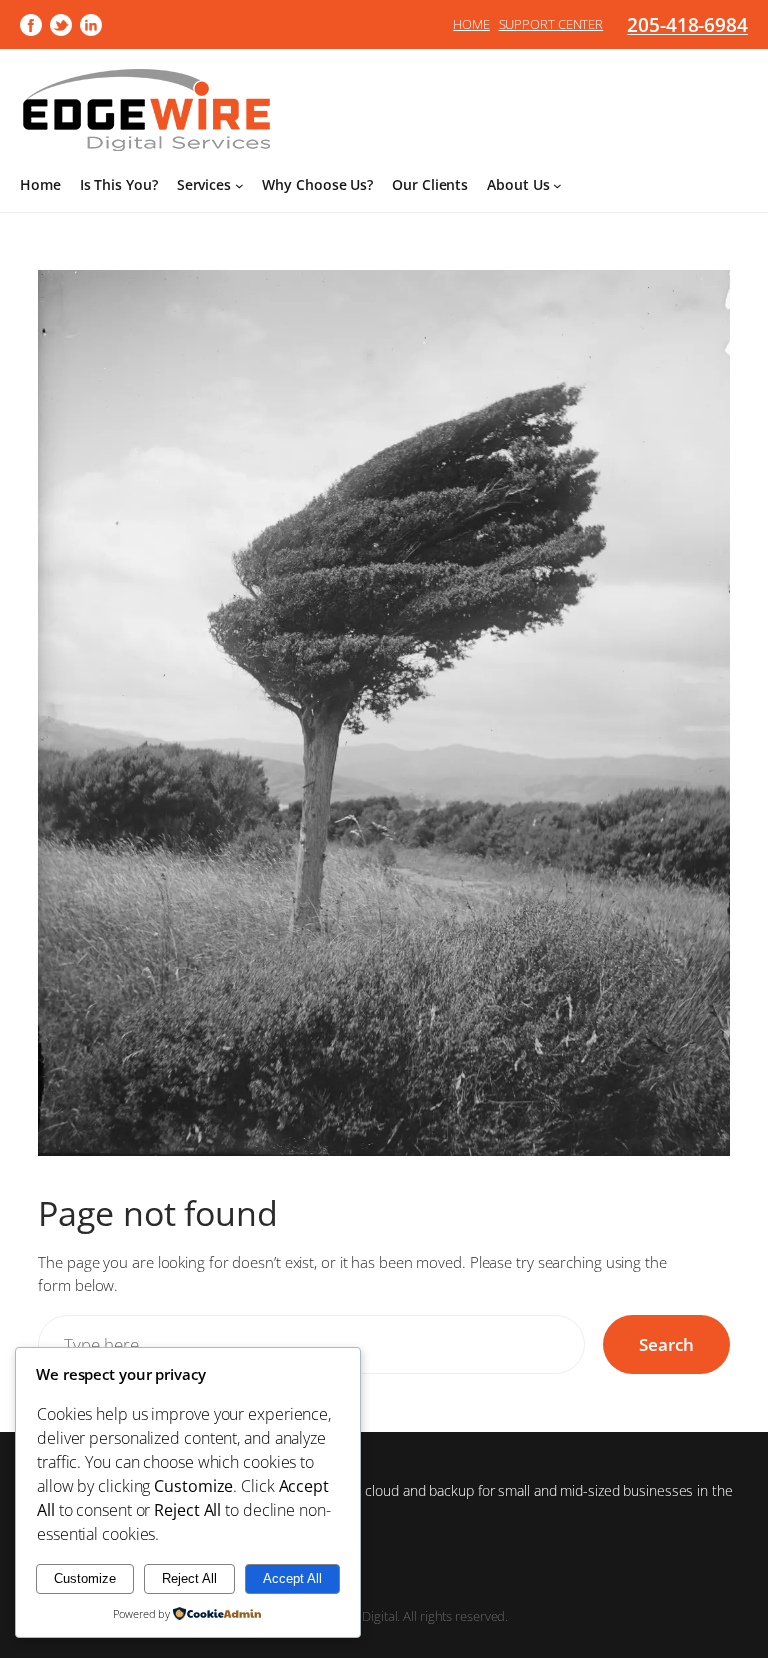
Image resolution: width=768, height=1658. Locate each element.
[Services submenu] (239, 185)
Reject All (189, 1578)
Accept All (292, 1578)
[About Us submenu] (557, 185)
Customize (85, 1578)
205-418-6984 (687, 24)
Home (471, 24)
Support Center (551, 24)
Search (666, 1344)
